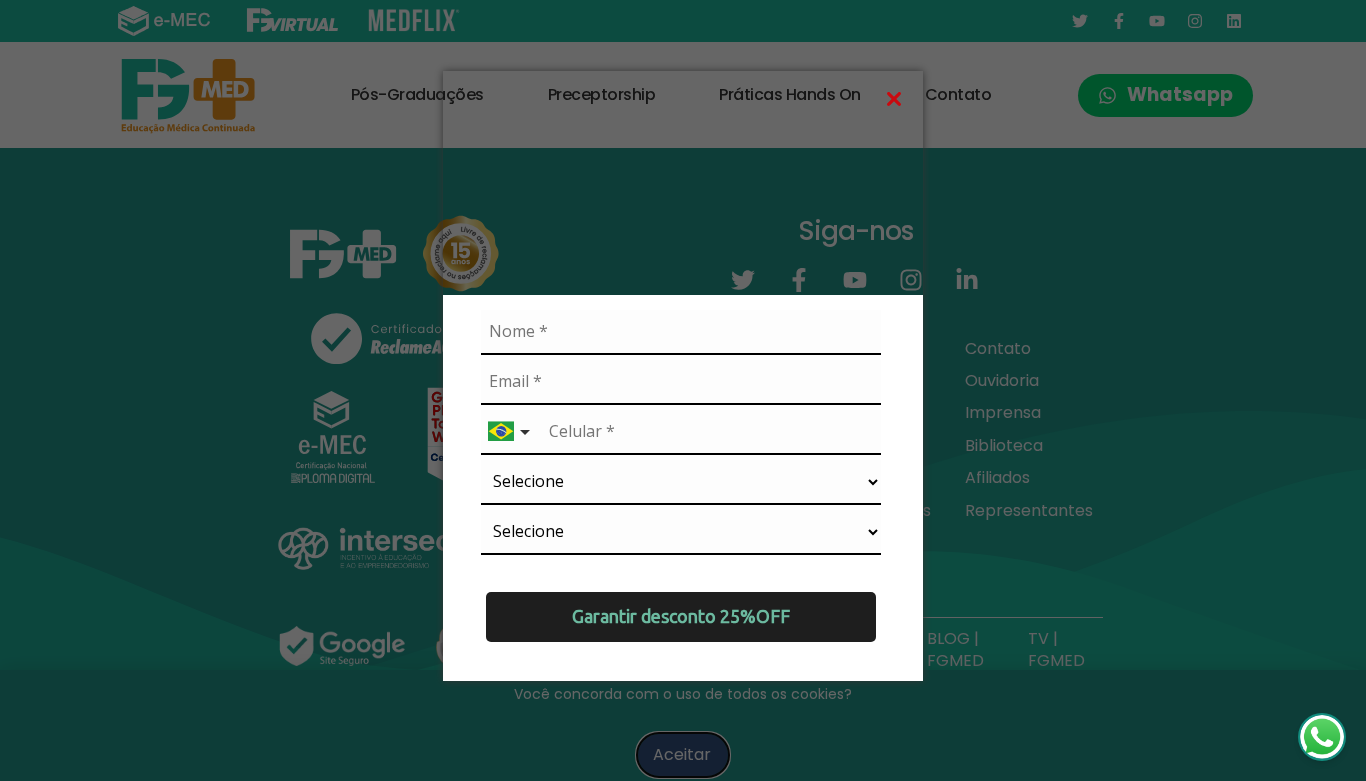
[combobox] (511, 432)
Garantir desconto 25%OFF (681, 616)
